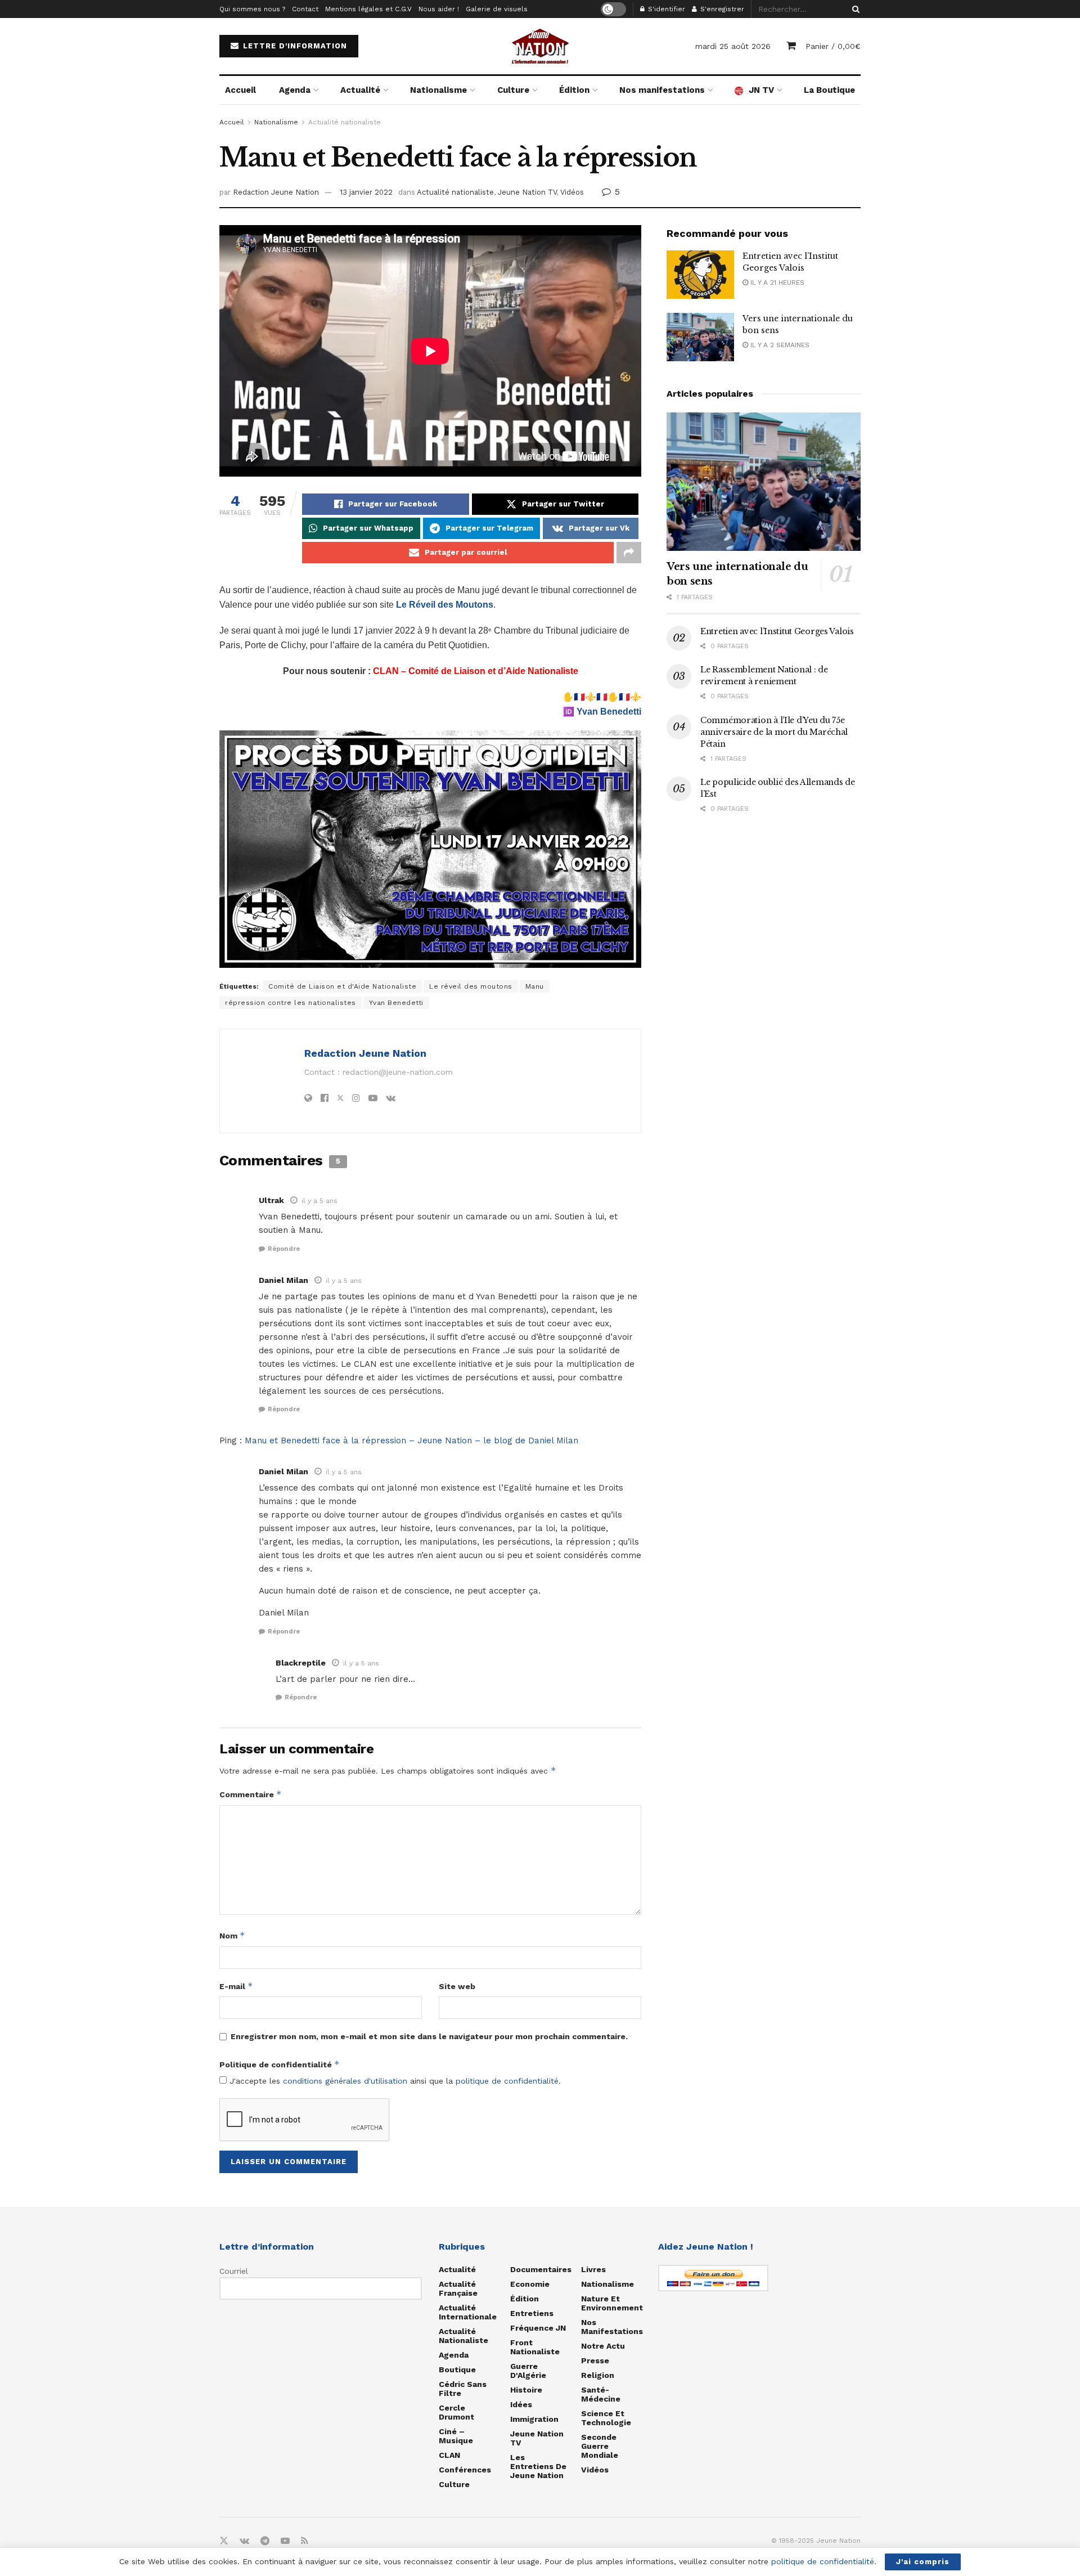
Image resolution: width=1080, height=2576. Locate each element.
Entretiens (532, 2313)
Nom (232, 1935)
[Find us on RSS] (305, 2541)
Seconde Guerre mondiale (600, 2446)
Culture (513, 90)
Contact (305, 9)
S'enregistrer (721, 9)
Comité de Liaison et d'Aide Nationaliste (342, 986)
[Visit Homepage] (540, 46)
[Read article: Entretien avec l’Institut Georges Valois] (700, 275)
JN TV (761, 90)
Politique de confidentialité (280, 2064)
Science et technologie (606, 2418)
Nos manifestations (662, 90)
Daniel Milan (283, 1280)
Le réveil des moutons (471, 986)
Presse (595, 2360)
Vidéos (572, 192)
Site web (457, 1986)
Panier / (833, 46)
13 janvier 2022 (366, 192)
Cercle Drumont (456, 2412)
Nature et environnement (612, 2303)
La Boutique (829, 90)
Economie (530, 2284)
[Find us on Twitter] (224, 2541)
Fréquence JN (538, 2328)
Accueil (240, 90)
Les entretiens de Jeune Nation (538, 2466)
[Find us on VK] (244, 2541)
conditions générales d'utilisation (345, 2081)
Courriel (234, 2271)
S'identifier (665, 9)
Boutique (457, 2369)
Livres (593, 2269)
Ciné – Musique (456, 2436)
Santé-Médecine (601, 2394)
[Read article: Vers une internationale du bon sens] (700, 337)
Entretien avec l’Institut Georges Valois (777, 631)
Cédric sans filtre (463, 2389)
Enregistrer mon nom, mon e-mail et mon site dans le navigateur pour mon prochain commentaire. (429, 2036)
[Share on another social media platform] (629, 553)
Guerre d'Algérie (528, 2371)
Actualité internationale (468, 2312)
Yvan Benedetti (609, 712)
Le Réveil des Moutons (445, 605)
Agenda (295, 90)
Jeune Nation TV (527, 192)
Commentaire (251, 1794)
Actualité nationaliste (345, 122)
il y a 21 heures (776, 282)
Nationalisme (438, 90)
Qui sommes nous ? (252, 9)
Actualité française (458, 2288)
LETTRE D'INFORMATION (294, 46)
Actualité (360, 90)
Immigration (534, 2419)
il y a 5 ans (319, 1201)
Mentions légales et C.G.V (368, 9)
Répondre (284, 1249)
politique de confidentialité (507, 2081)
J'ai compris (923, 2562)
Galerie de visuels (497, 9)
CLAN (449, 2455)
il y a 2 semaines (779, 345)
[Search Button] (854, 9)
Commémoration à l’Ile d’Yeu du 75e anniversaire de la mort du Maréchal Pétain (774, 732)
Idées (521, 2404)
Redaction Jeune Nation (276, 192)
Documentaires (541, 2269)
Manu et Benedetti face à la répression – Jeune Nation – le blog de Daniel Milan (411, 1440)
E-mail (236, 1986)
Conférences (465, 2470)
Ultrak (271, 1200)
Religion (598, 2375)
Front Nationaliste (535, 2347)
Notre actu (603, 2346)
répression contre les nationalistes (291, 1003)
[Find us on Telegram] (265, 2541)
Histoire (526, 2390)
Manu (535, 986)
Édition (574, 90)
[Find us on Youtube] (285, 2541)
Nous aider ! (439, 9)
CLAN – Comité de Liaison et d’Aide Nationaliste (476, 671)
